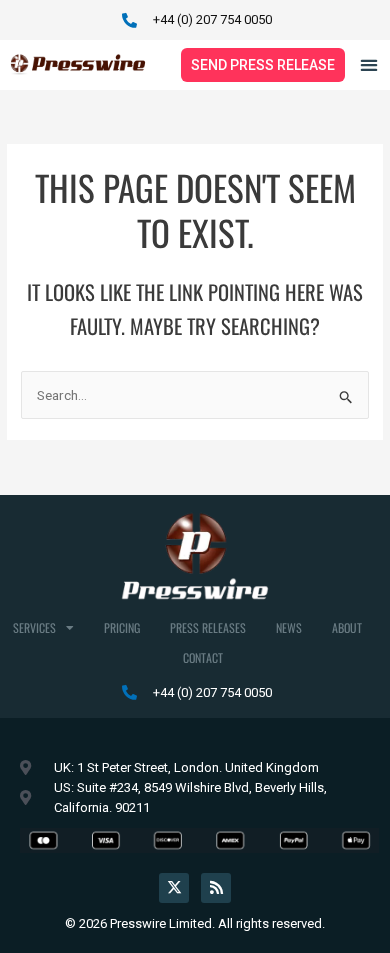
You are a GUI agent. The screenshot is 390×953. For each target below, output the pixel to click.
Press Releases (208, 627)
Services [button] (34, 627)
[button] (368, 64)
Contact (203, 657)
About (347, 627)
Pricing (122, 627)
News (289, 627)
